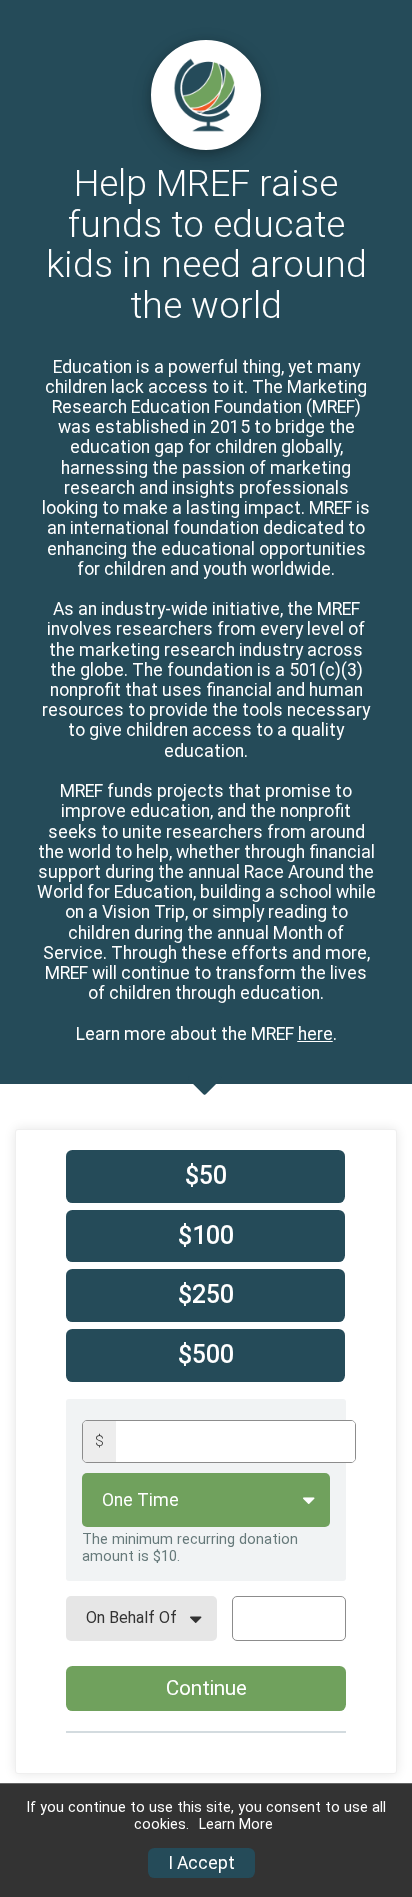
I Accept (201, 1863)
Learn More (236, 1824)
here (315, 1034)
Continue (206, 1688)
